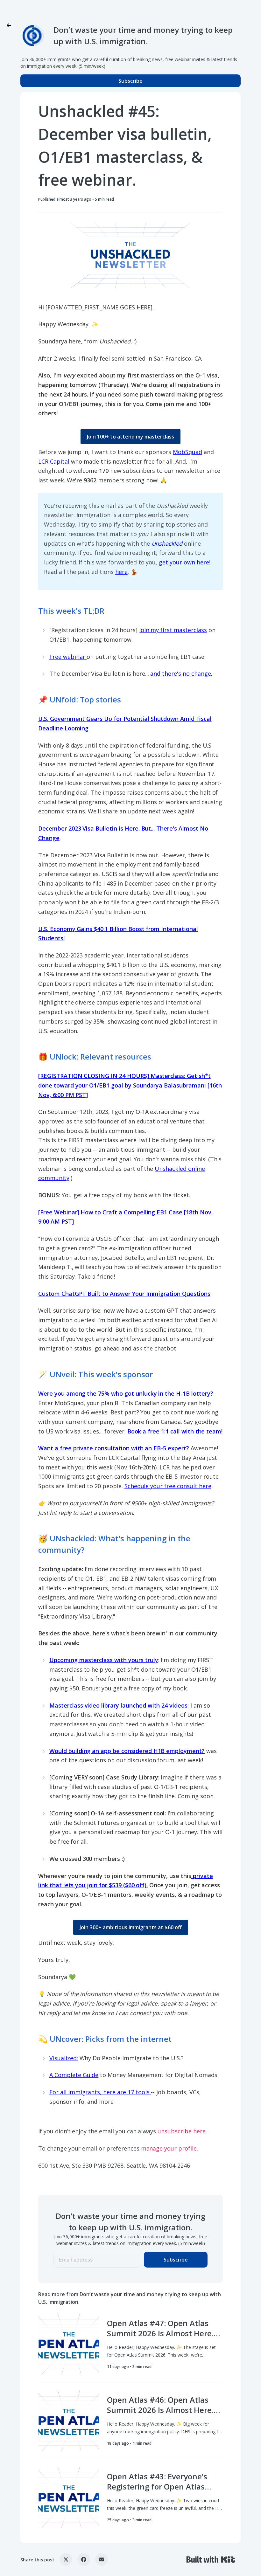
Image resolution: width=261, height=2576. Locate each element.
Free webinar (68, 657)
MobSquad (187, 452)
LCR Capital (55, 461)
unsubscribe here (181, 2131)
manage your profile (169, 2148)
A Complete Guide (74, 2075)
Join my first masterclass (173, 630)
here (121, 572)
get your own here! (184, 562)
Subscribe (130, 81)
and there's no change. (181, 673)
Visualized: (64, 2058)
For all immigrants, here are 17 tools (100, 2092)
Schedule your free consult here (168, 1486)
